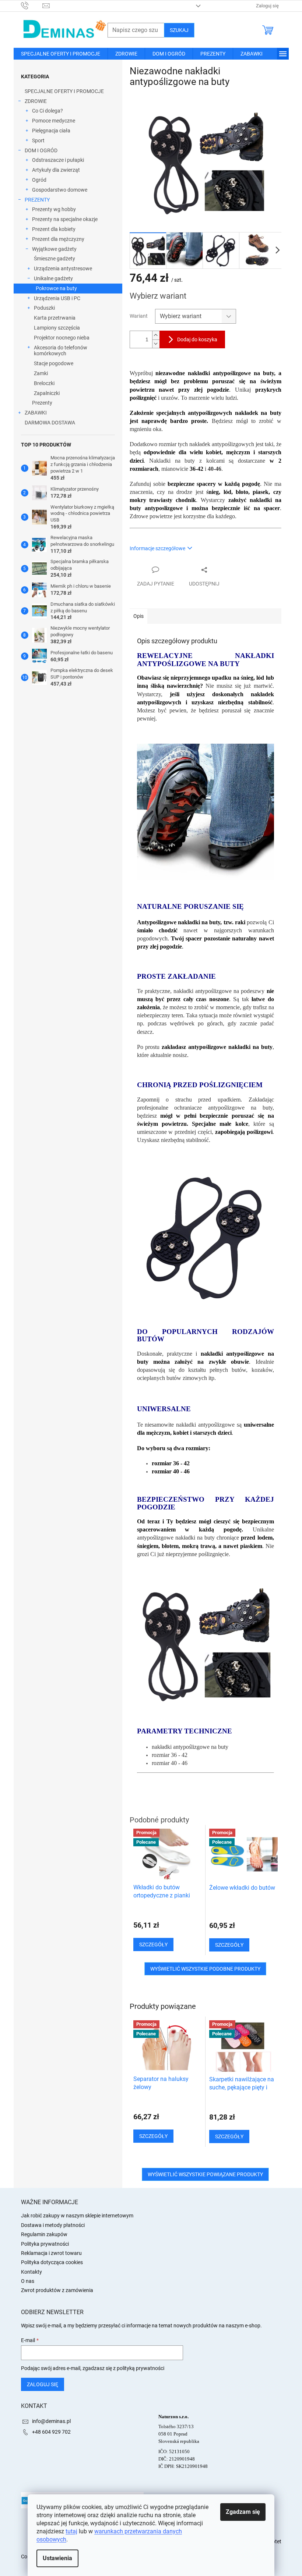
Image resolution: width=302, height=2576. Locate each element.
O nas (28, 2281)
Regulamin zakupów (44, 2234)
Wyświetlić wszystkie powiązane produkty (205, 2174)
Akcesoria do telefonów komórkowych (61, 351)
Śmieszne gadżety (55, 259)
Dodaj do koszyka (197, 339)
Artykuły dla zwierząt (56, 170)
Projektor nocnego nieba (62, 338)
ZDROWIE (36, 101)
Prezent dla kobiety (54, 229)
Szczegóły (153, 2136)
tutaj (71, 2531)
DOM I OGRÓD (41, 150)
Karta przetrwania (55, 318)
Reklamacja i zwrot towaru (51, 2253)
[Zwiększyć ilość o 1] (156, 335)
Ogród (39, 180)
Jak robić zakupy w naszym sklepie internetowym (77, 2216)
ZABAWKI (36, 413)
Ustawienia (57, 2558)
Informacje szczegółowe (157, 548)
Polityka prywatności (45, 2244)
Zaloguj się (43, 2384)
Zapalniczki (47, 393)
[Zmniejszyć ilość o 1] (156, 344)
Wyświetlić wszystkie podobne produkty (205, 1969)
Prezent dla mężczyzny (58, 239)
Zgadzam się (243, 2512)
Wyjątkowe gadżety (54, 249)
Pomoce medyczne (54, 121)
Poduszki (44, 308)
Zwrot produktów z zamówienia (57, 2290)
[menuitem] (61, 54)
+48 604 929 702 (51, 2432)
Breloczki (44, 383)
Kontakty (31, 2272)
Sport (38, 140)
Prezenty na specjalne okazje (65, 219)
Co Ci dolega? (48, 111)
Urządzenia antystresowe (63, 268)
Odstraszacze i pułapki (58, 160)
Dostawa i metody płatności (53, 2225)
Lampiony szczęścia (57, 328)
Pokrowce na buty (56, 288)
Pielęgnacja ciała (51, 131)
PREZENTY (37, 200)
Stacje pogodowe (54, 363)
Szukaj (179, 30)
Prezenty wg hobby (54, 209)
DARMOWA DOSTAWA (50, 423)
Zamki (41, 373)
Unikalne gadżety (53, 278)
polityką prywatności (141, 2368)
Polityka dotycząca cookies (52, 2262)
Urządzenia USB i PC (57, 298)
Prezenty (42, 403)
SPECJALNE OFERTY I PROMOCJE (64, 91)
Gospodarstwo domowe (60, 190)
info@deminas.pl (51, 2421)
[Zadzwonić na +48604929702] (32, 5)
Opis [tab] (138, 616)
